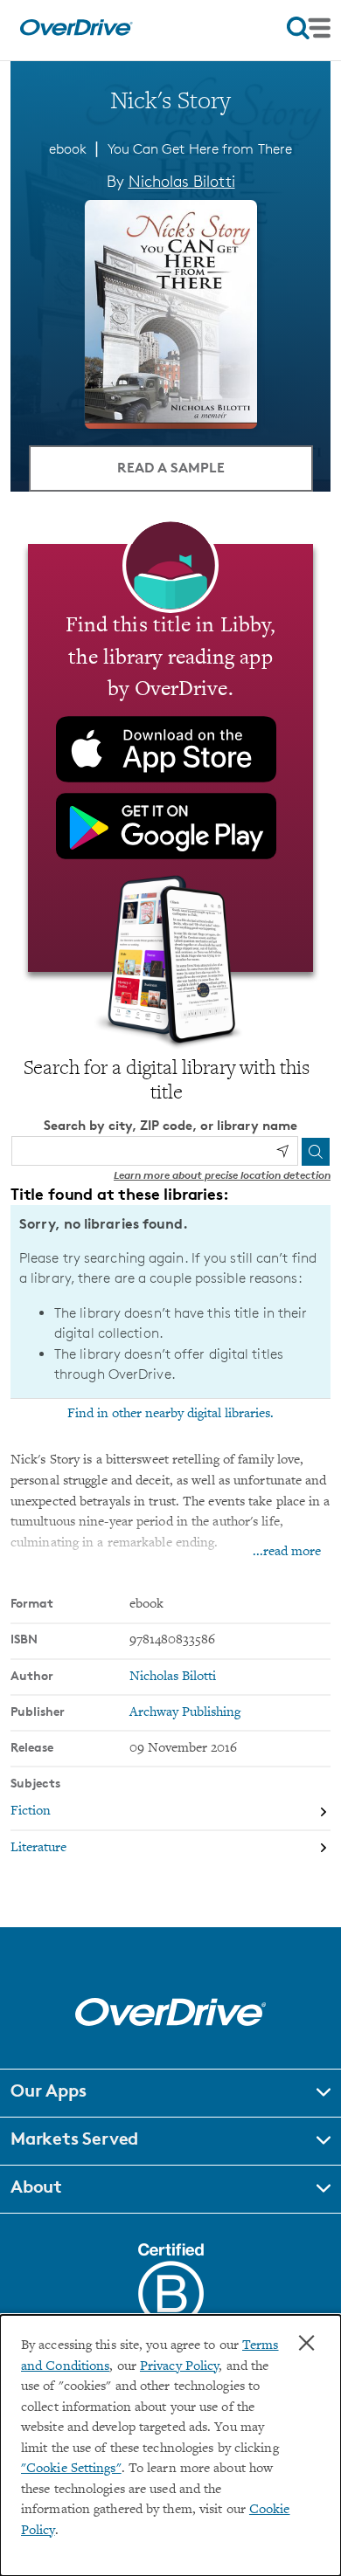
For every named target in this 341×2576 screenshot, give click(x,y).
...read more (287, 1552)
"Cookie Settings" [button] (71, 2469)
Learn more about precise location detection (222, 1175)
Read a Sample (171, 467)
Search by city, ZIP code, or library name (170, 1125)
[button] (170, 2093)
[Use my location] (282, 1151)
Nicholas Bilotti (182, 181)
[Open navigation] (309, 28)
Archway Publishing (185, 1713)
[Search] (316, 1152)
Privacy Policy (179, 2367)
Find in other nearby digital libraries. (170, 1414)
